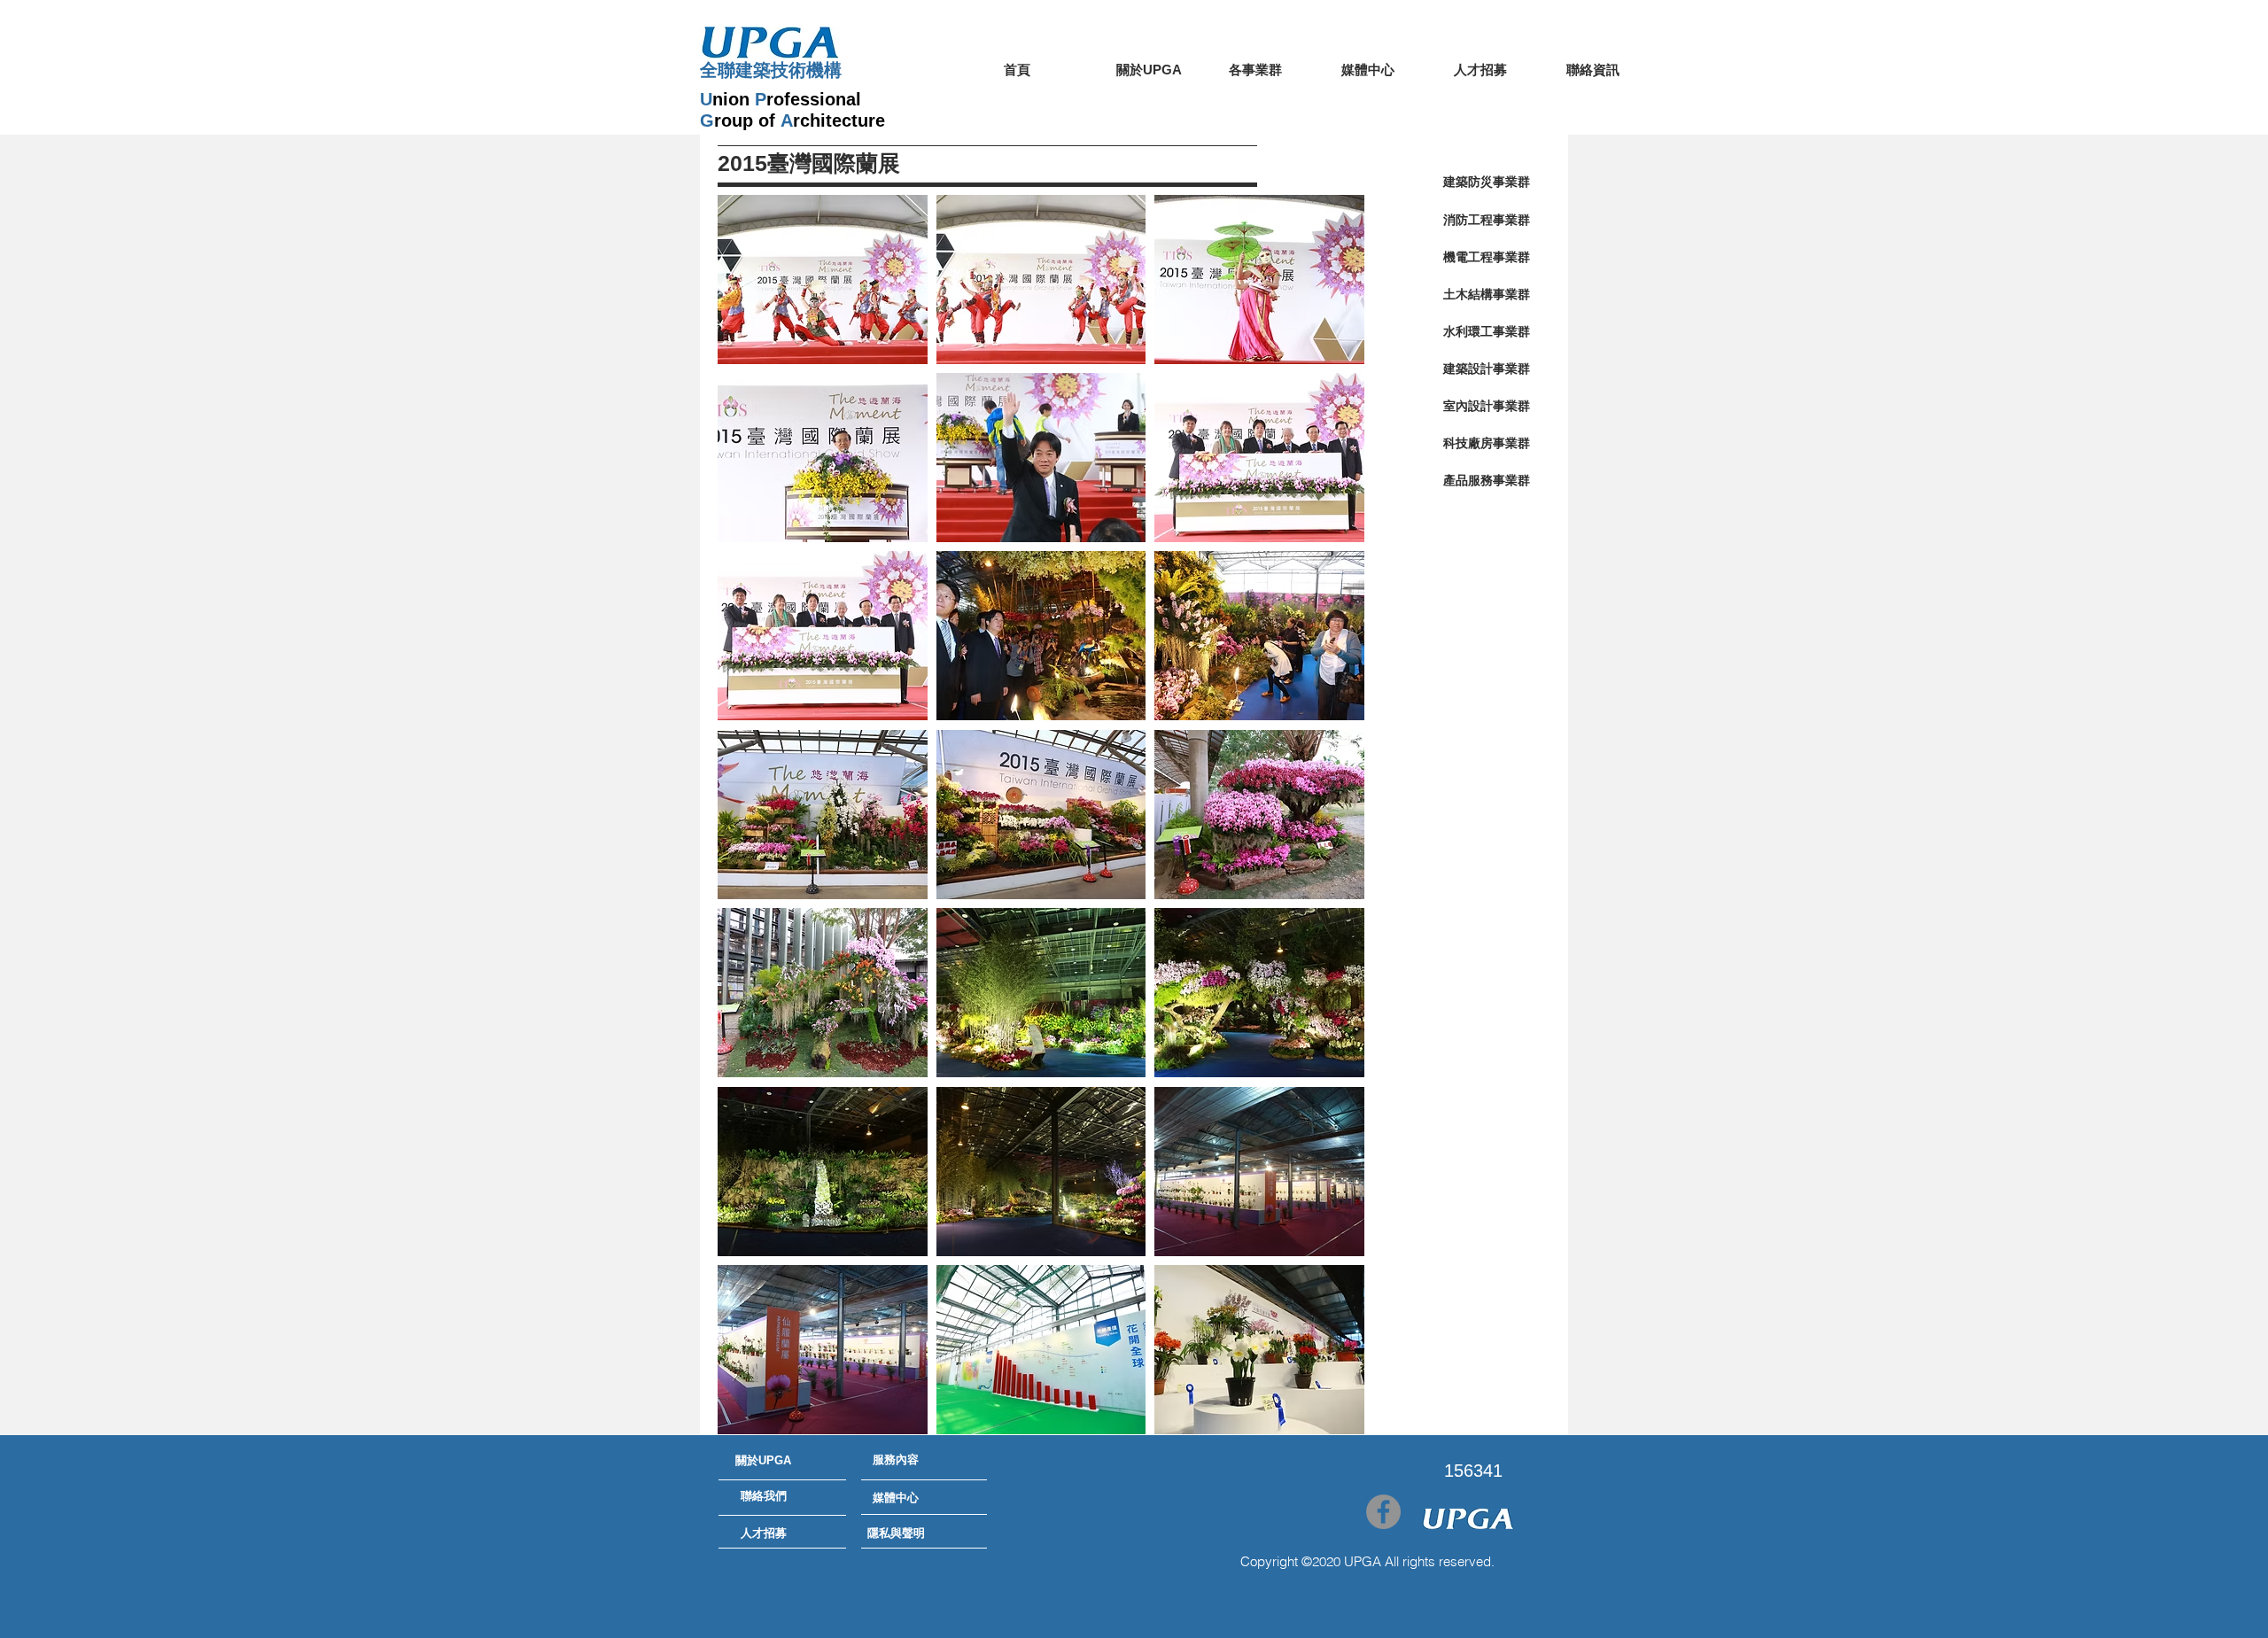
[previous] (750, 824)
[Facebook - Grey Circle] (1383, 1512)
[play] (1327, 1420)
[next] (1332, 824)
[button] (823, 279)
